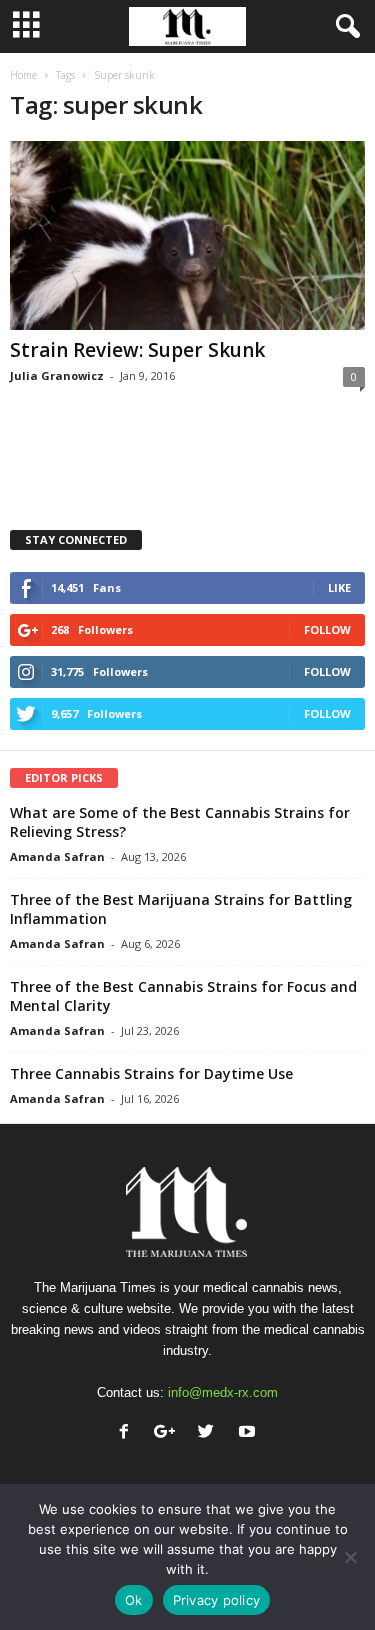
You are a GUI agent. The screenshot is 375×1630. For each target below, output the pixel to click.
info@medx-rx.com (223, 1392)
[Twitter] (210, 1433)
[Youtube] (249, 1433)
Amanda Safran (57, 856)
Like (339, 587)
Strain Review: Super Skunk (137, 350)
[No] (350, 1557)
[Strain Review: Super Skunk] (187, 235)
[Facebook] (128, 1433)
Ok (134, 1600)
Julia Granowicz (57, 375)
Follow (327, 629)
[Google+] (169, 1433)
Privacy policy (217, 1600)
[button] (344, 27)
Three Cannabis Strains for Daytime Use (151, 1073)
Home (23, 75)
